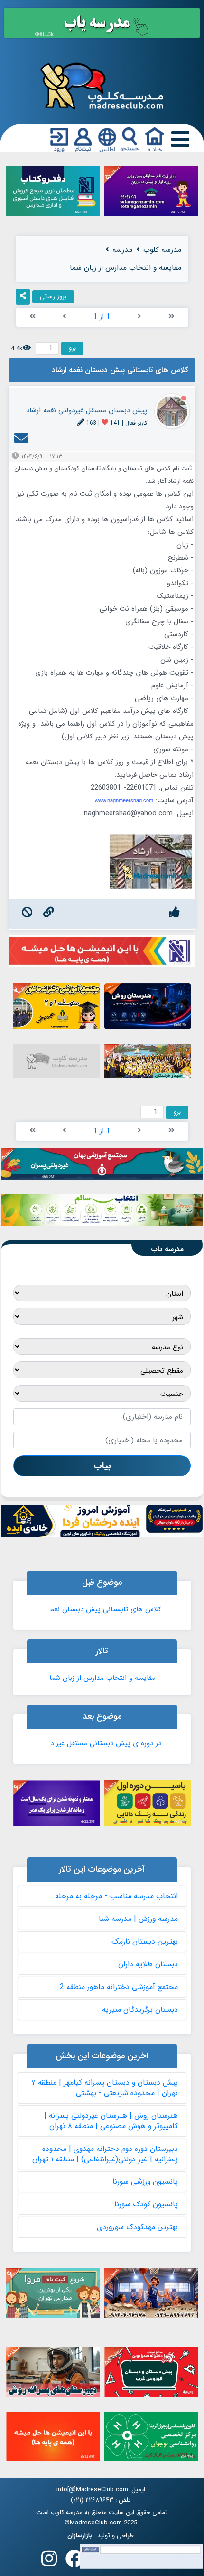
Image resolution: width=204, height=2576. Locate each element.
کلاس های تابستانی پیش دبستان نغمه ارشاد (102, 1609)
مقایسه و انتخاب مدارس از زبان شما (102, 1678)
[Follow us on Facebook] (74, 2562)
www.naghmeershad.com (124, 800)
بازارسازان (80, 2536)
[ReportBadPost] (27, 914)
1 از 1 (102, 317)
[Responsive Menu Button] (178, 139)
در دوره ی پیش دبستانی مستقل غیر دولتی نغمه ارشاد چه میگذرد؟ (102, 1743)
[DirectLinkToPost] (49, 914)
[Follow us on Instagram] (49, 2562)
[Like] (174, 914)
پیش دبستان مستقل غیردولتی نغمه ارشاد (87, 410)
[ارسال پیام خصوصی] (21, 441)
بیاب (102, 1466)
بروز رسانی (53, 297)
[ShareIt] (23, 297)
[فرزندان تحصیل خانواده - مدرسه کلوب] (102, 85)
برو (72, 348)
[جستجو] (130, 140)
